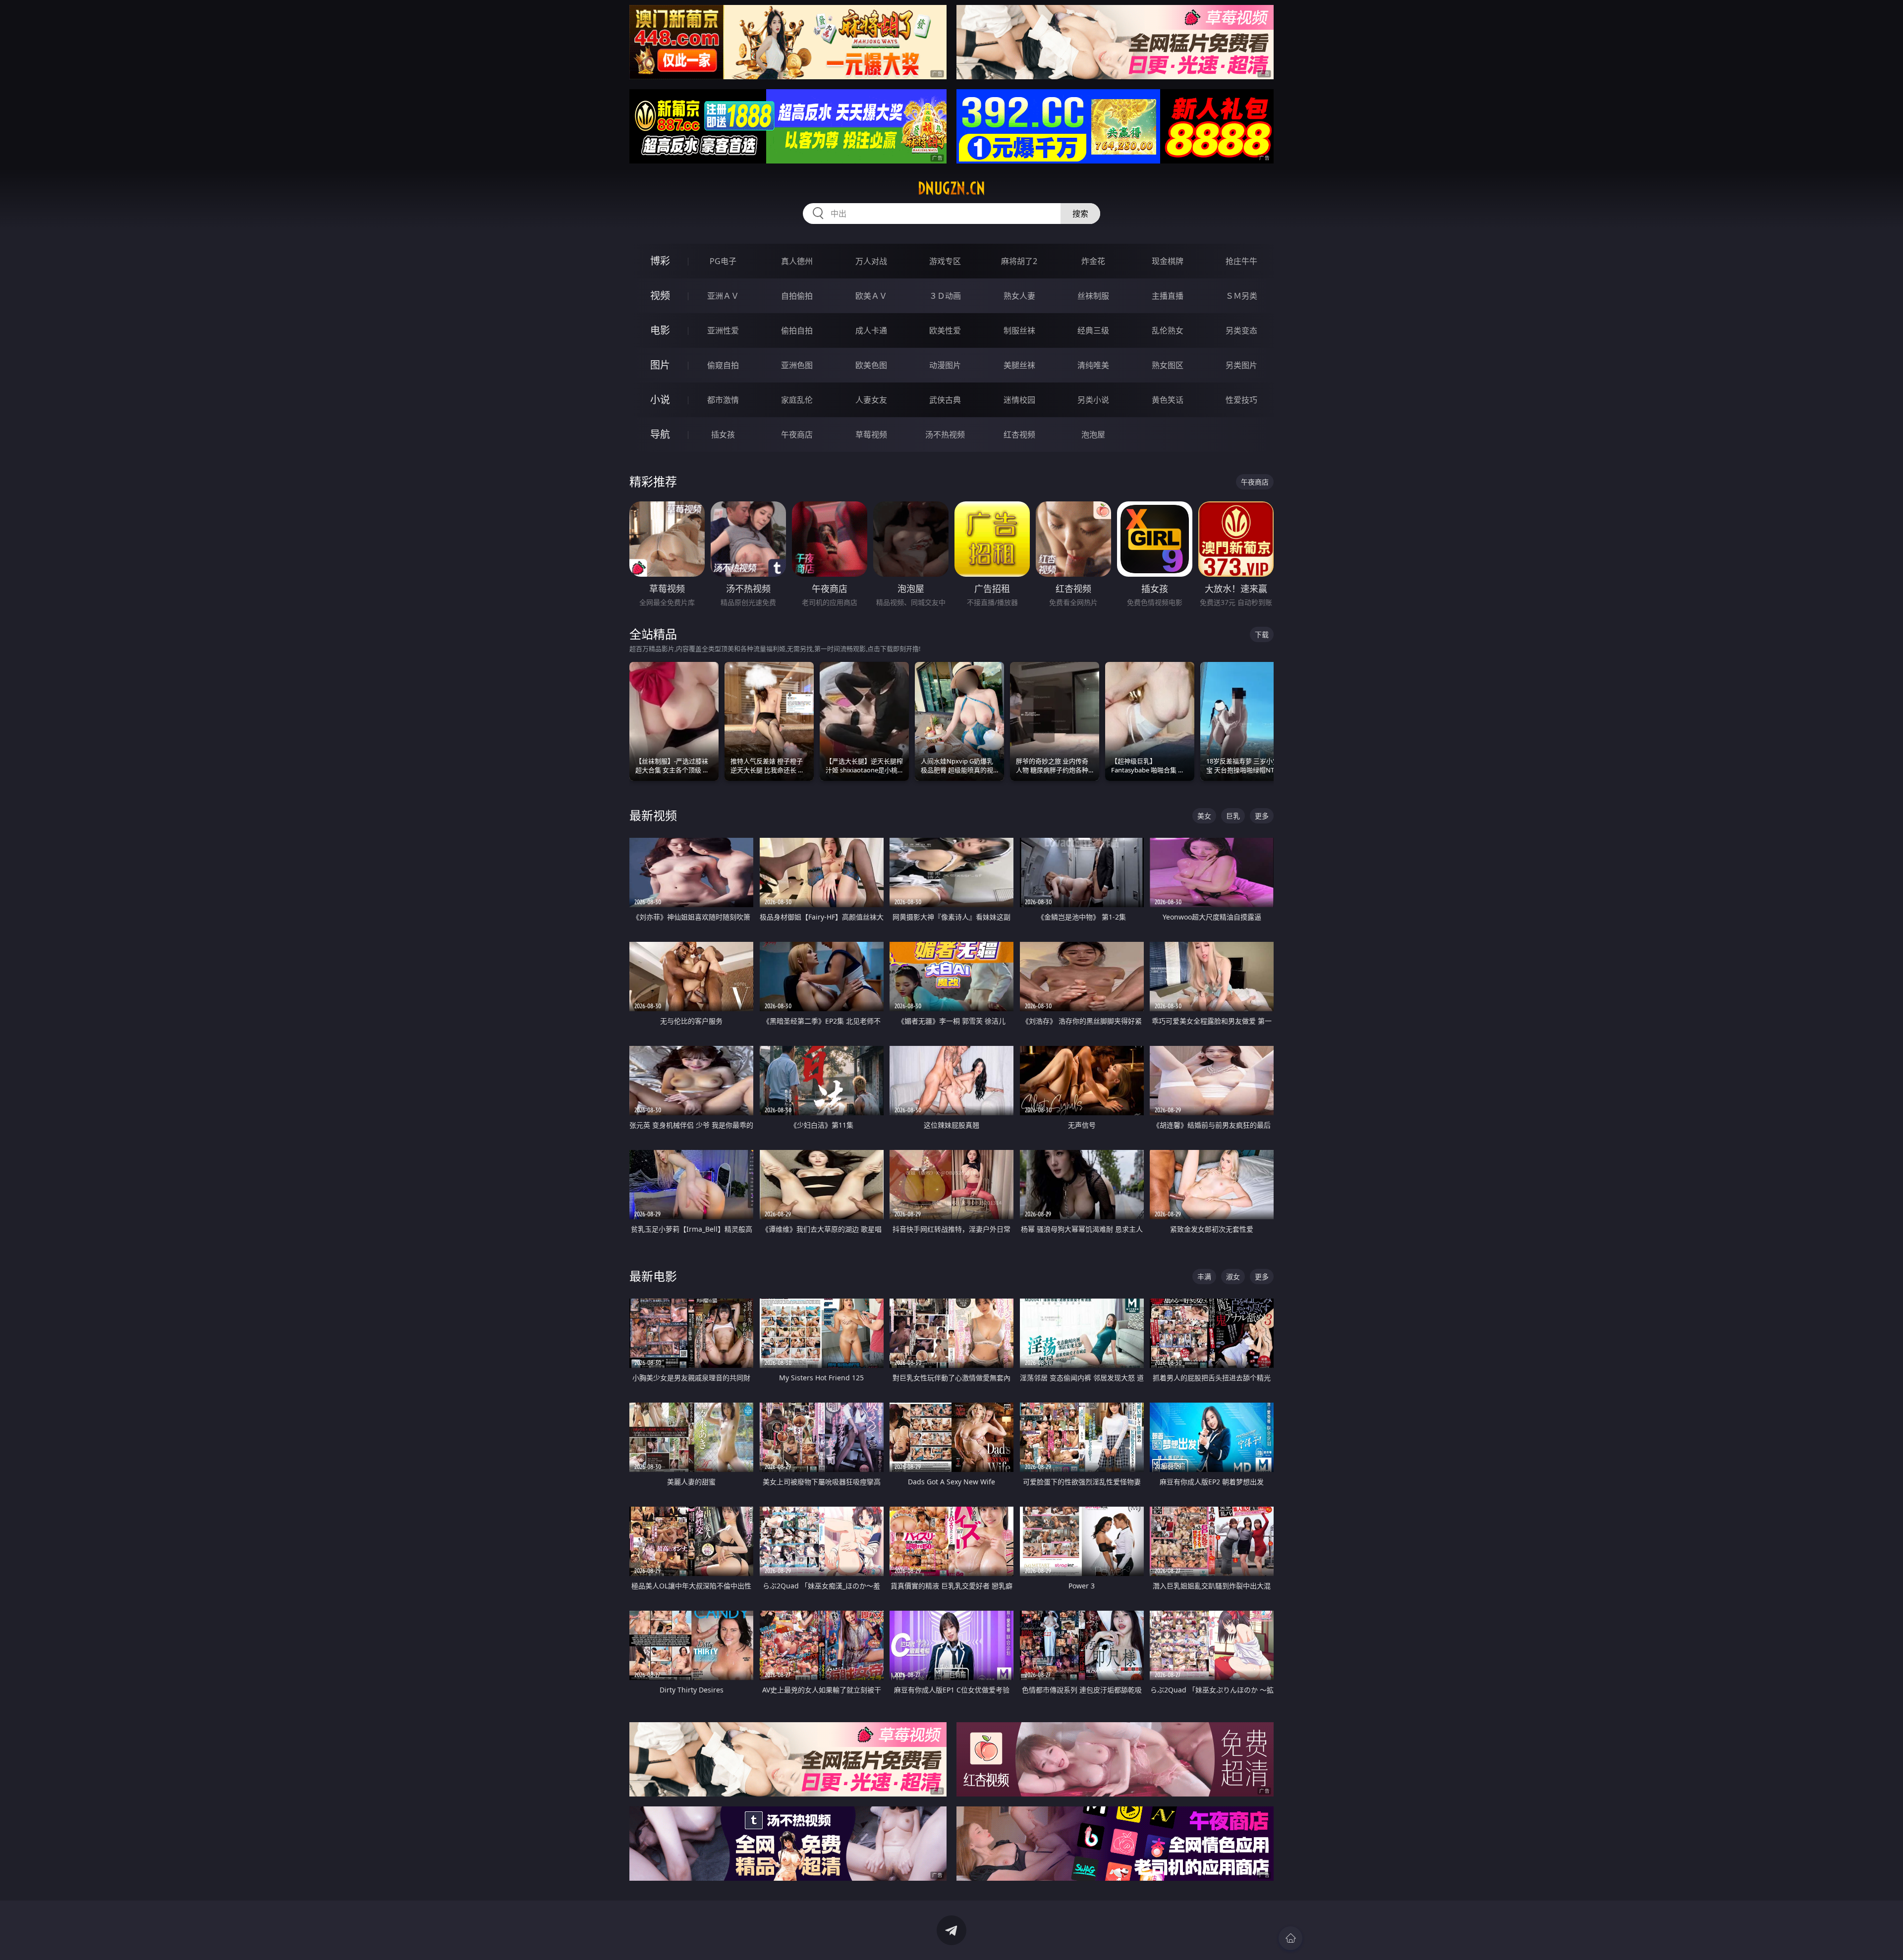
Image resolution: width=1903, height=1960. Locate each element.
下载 (1262, 634)
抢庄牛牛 (1241, 261)
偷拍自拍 (797, 330)
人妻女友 (871, 400)
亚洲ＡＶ (723, 296)
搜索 (1080, 214)
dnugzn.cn (951, 188)
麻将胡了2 (1019, 261)
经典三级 (1093, 330)
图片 (660, 365)
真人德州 (797, 261)
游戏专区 (945, 261)
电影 (660, 330)
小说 (660, 400)
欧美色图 (871, 365)
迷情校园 (1019, 400)
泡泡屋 (1093, 435)
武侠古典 (945, 400)
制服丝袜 (1019, 330)
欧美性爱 (945, 330)
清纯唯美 (1093, 365)
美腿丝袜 (1019, 365)
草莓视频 (871, 435)
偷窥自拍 (723, 365)
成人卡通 (871, 330)
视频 (660, 296)
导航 (660, 434)
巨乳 (1233, 816)
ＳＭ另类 (1241, 296)
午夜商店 (797, 435)
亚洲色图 (797, 365)
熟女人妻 (1019, 296)
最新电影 (653, 1276)
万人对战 (871, 261)
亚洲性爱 (723, 330)
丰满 (1204, 1277)
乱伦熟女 (1168, 330)
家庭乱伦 (797, 400)
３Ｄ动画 (945, 296)
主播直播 (1168, 296)
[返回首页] (1290, 1938)
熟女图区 (1168, 365)
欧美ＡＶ (871, 296)
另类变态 (1241, 330)
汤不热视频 (945, 435)
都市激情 (723, 400)
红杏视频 (1019, 435)
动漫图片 (945, 365)
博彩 (660, 261)
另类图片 (1241, 365)
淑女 (1233, 1277)
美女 (1204, 816)
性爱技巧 (1241, 400)
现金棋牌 (1168, 261)
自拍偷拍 (797, 296)
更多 (1262, 816)
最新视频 (653, 815)
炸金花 (1093, 261)
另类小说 (1093, 400)
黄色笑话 (1168, 400)
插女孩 (723, 435)
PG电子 (723, 261)
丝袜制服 (1093, 296)
